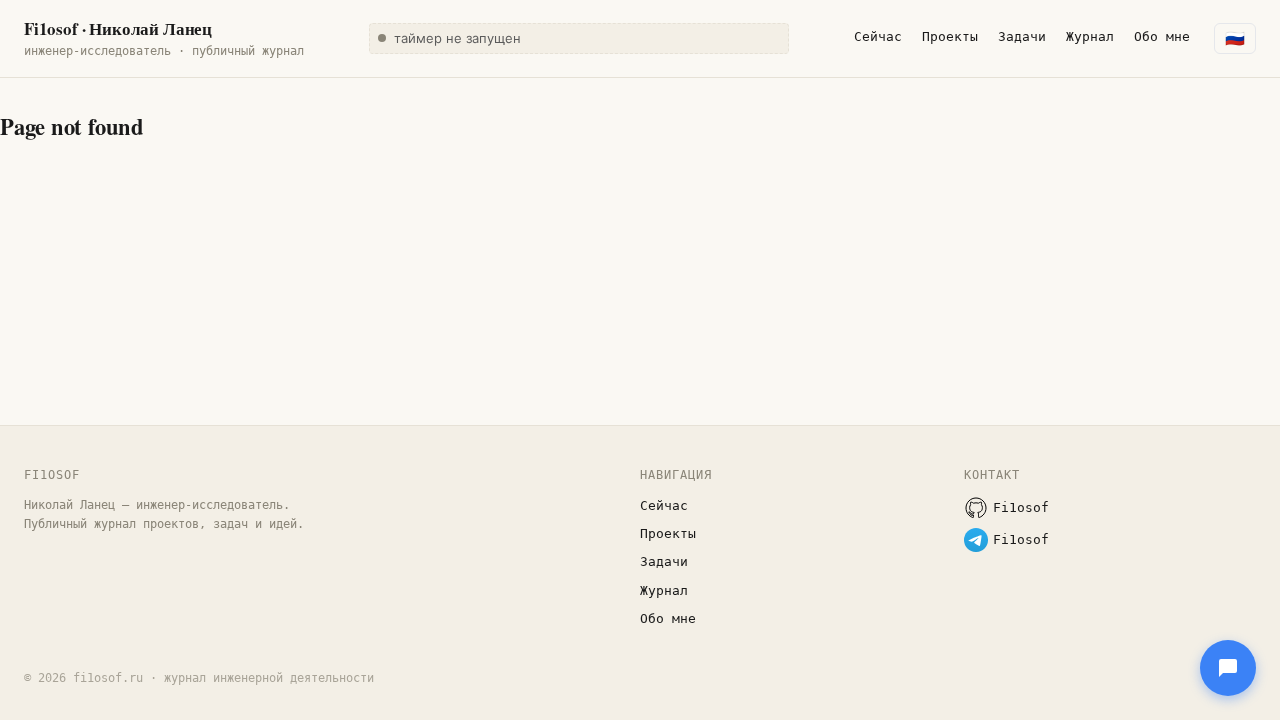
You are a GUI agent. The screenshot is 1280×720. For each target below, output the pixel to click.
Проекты (950, 36)
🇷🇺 (1235, 38)
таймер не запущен (457, 38)
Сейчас (878, 36)
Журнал (1090, 36)
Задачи (1022, 36)
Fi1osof (1021, 507)
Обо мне (1162, 36)
